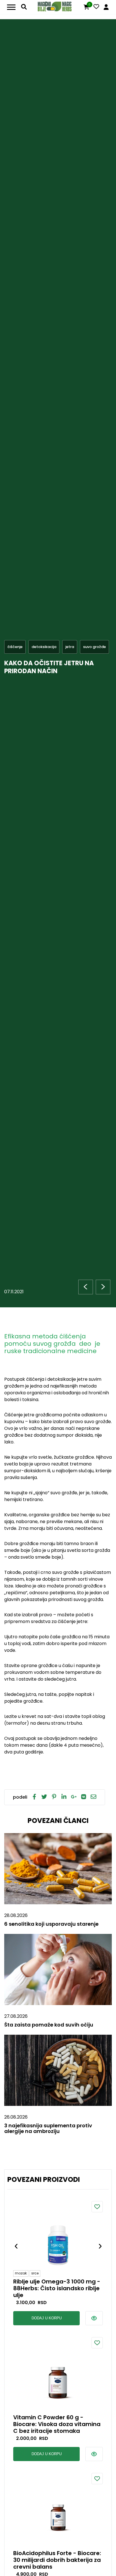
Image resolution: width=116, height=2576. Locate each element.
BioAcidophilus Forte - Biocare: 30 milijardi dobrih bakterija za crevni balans (57, 2560)
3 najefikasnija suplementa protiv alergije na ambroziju (48, 2128)
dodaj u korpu (47, 2318)
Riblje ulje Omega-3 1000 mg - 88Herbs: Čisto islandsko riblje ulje (57, 2288)
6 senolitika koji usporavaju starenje (51, 1924)
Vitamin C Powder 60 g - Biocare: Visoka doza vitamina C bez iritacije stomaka (57, 2424)
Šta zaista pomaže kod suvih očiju (49, 2025)
